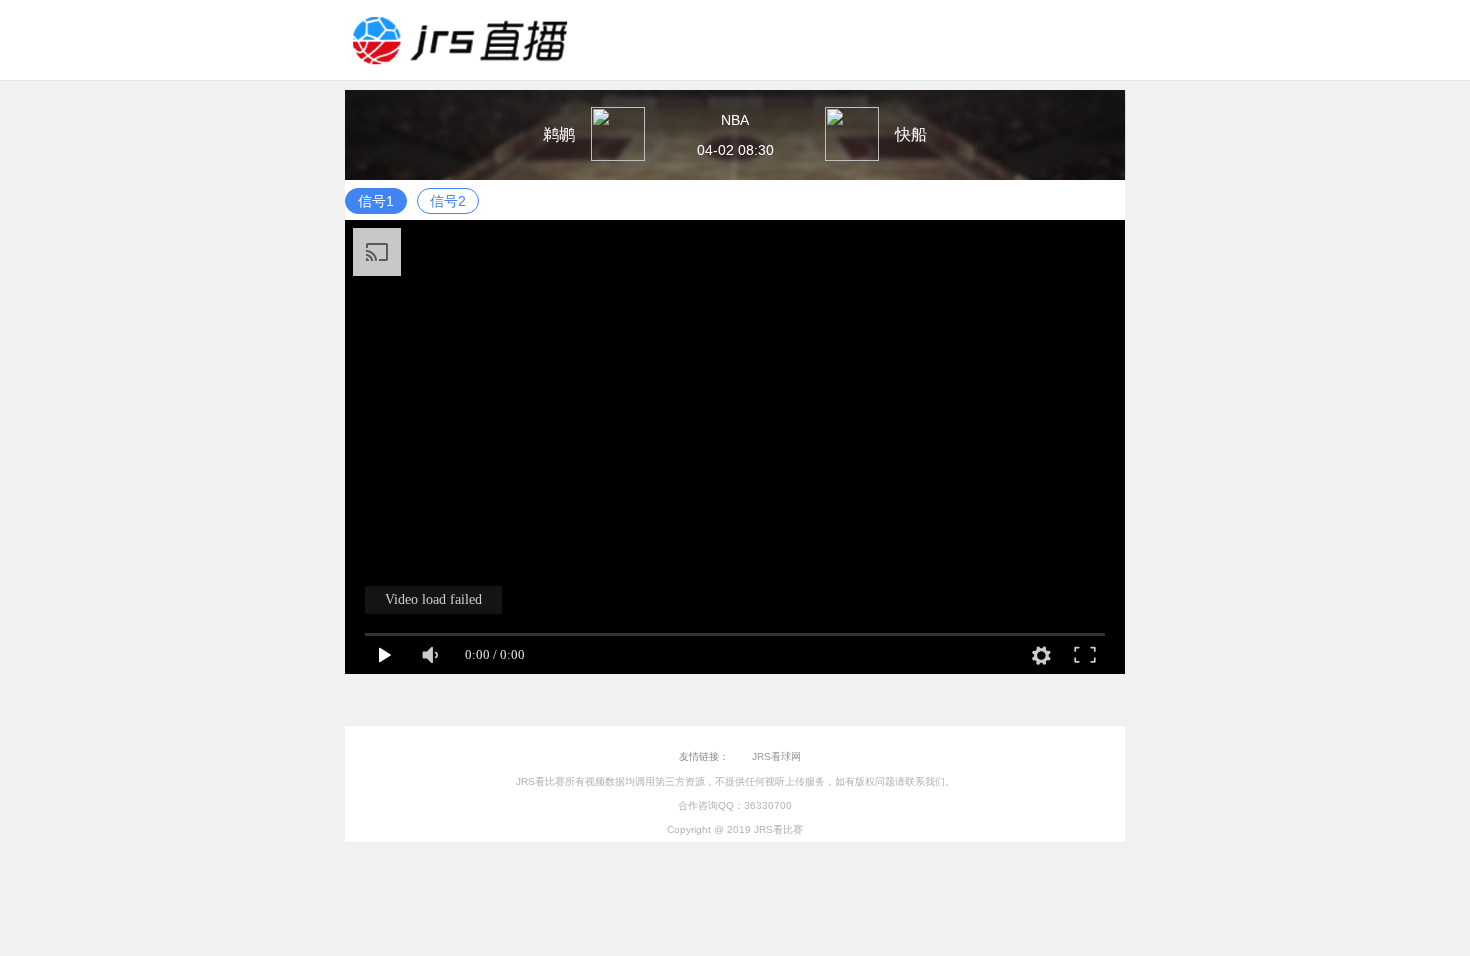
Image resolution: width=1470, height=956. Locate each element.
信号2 (448, 201)
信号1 (376, 201)
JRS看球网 (776, 756)
